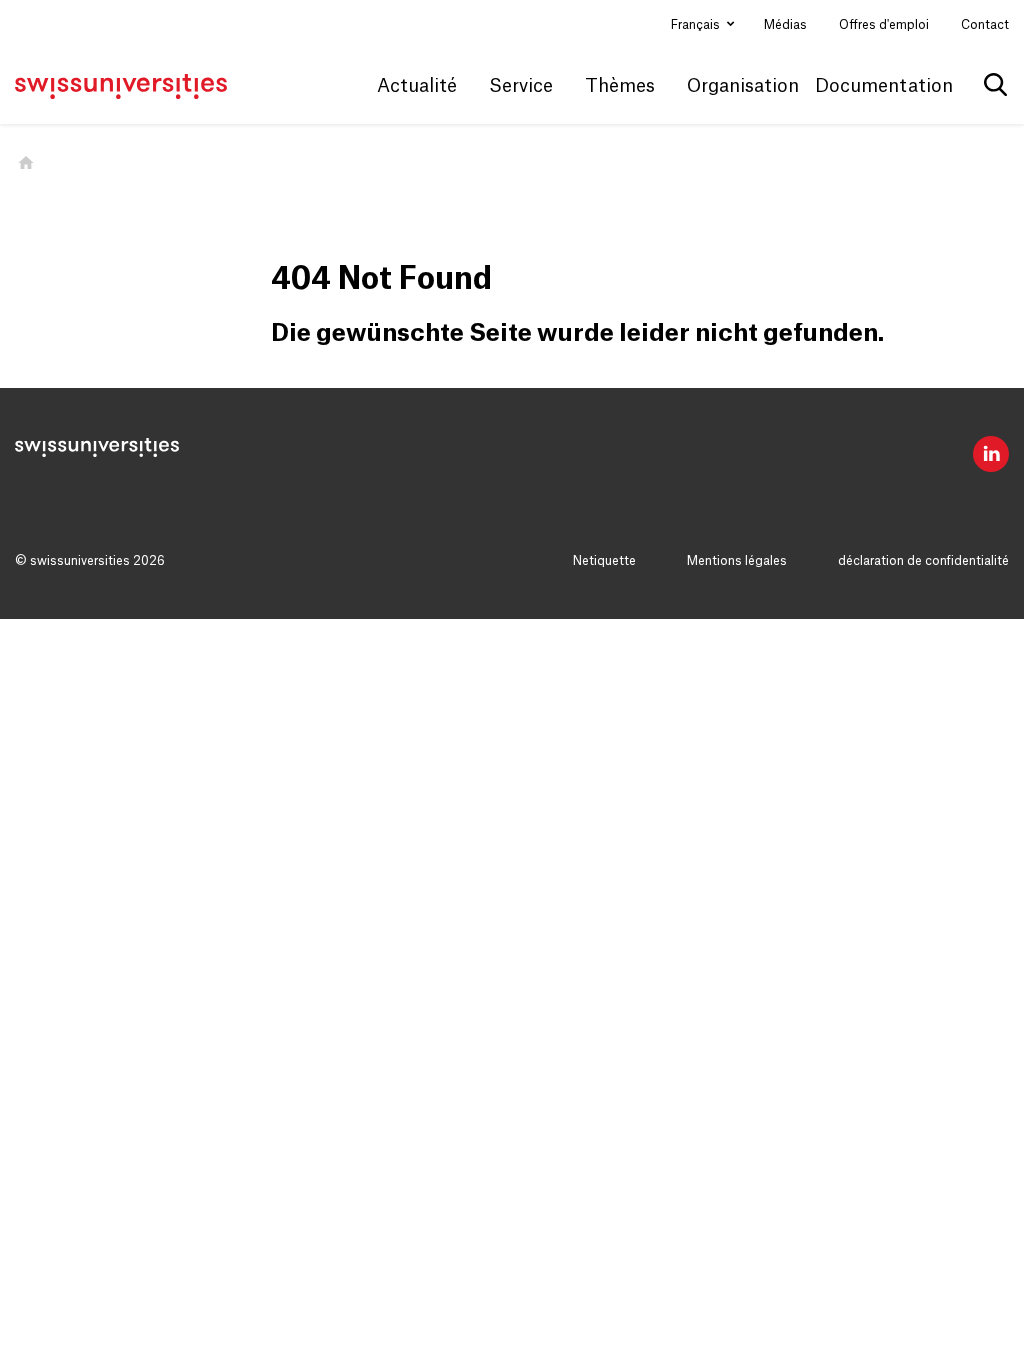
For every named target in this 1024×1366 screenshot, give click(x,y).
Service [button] (521, 86)
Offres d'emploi (884, 25)
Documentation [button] (884, 86)
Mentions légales (737, 561)
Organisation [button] (743, 86)
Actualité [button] (417, 86)
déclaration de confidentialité (923, 561)
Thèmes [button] (620, 86)
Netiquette (604, 561)
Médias (785, 25)
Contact (985, 25)
